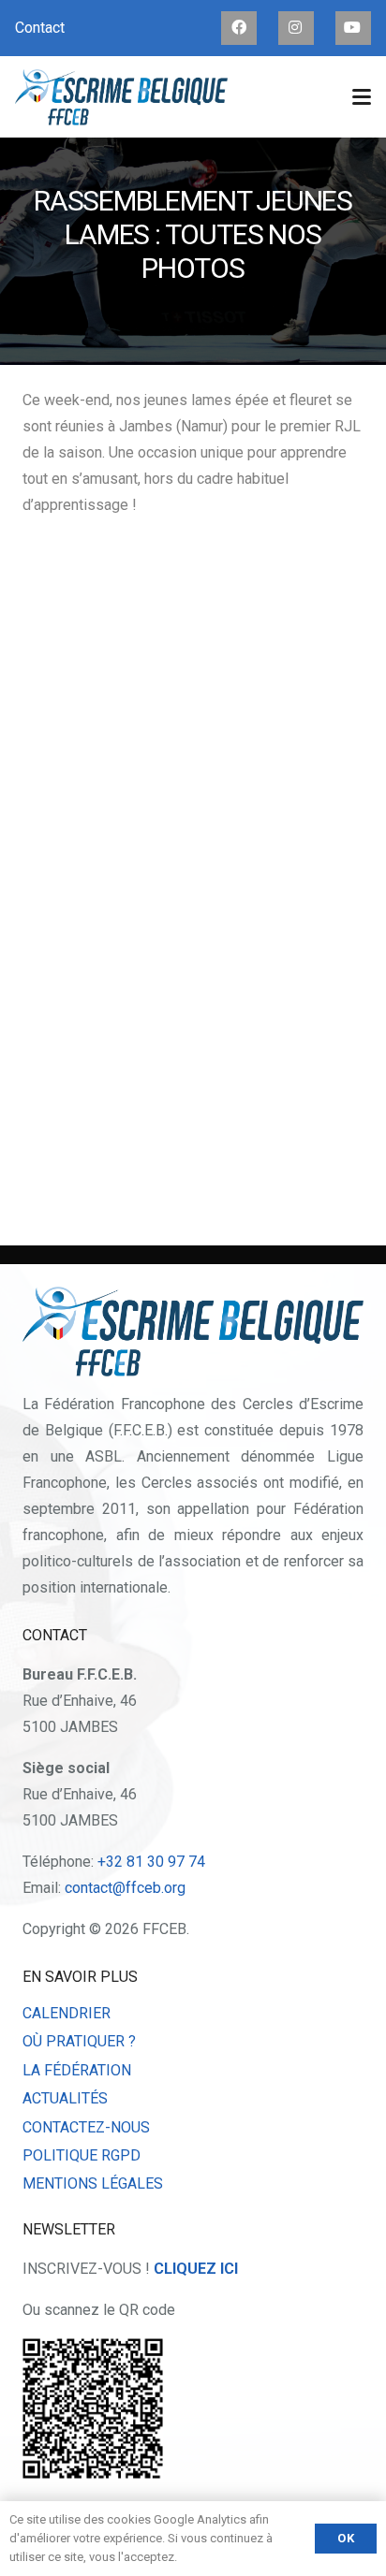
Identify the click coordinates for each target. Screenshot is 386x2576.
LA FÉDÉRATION (77, 2070)
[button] (362, 97)
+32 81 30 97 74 (151, 1862)
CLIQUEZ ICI (196, 2269)
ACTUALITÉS (65, 2098)
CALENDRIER (67, 2013)
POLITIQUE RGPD (82, 2155)
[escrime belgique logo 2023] (121, 97)
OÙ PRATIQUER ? (79, 2041)
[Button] (239, 28)
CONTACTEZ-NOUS (86, 2127)
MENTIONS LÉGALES (93, 2183)
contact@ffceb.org (125, 1888)
